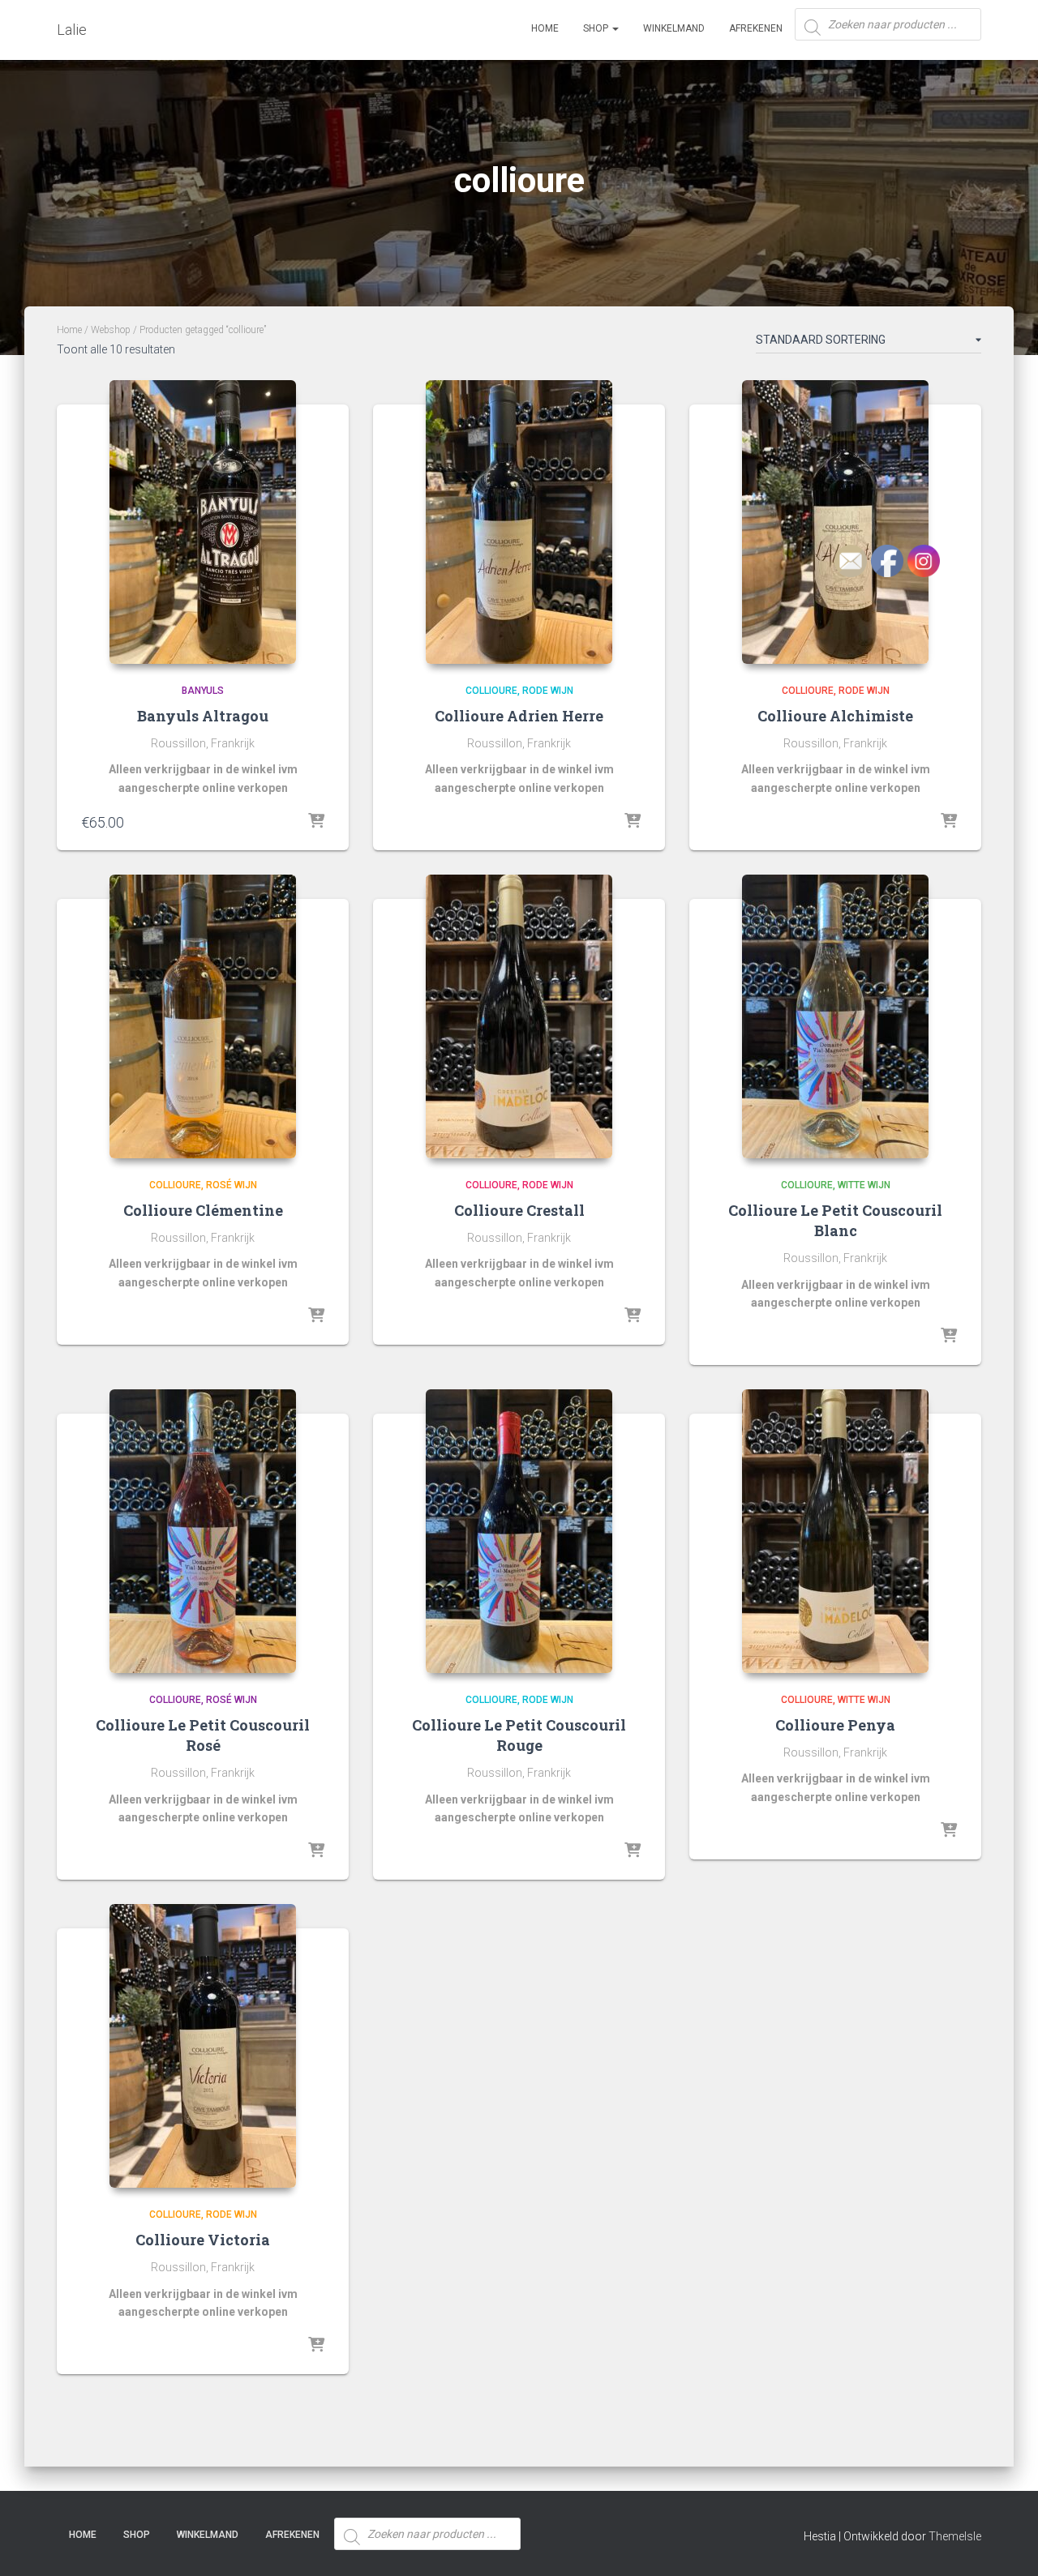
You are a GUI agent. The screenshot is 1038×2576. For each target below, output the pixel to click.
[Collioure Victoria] (203, 2046)
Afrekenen (756, 28)
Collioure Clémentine (203, 1210)
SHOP (597, 28)
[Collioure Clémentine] (203, 1016)
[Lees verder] (633, 822)
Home (545, 28)
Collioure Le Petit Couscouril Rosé (203, 1735)
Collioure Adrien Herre (519, 716)
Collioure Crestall (519, 1210)
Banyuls (203, 691)
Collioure (491, 691)
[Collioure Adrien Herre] (519, 522)
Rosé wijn (232, 1185)
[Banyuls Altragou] (203, 522)
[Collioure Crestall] (519, 1016)
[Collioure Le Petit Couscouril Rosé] (203, 1531)
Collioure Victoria (203, 2240)
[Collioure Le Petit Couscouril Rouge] (519, 1531)
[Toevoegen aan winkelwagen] (316, 822)
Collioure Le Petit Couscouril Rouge (519, 1735)
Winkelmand (674, 28)
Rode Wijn (548, 691)
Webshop (111, 330)
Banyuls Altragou (203, 716)
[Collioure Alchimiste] (835, 522)
